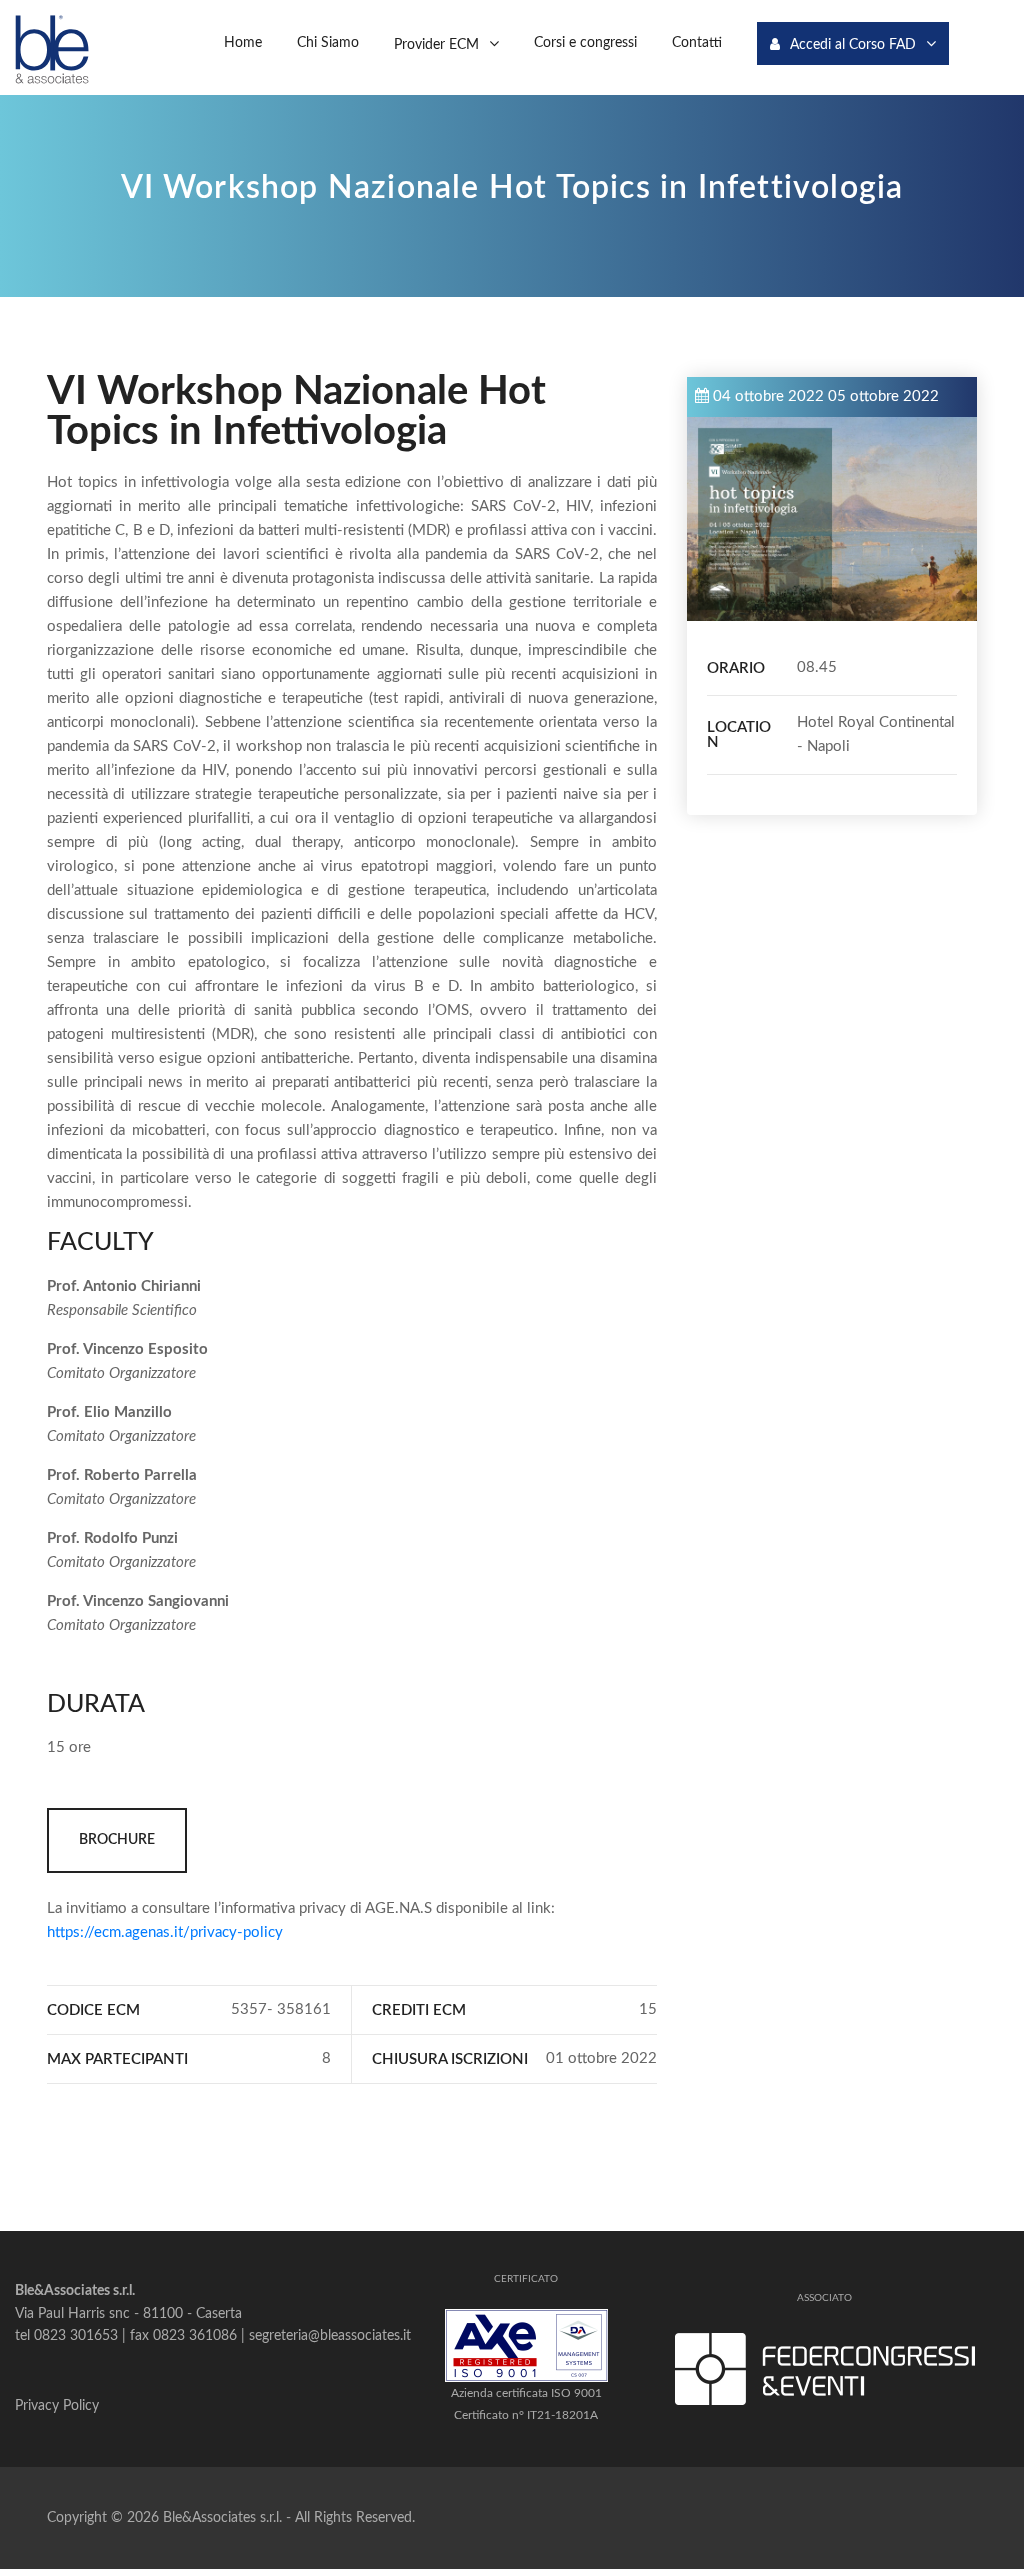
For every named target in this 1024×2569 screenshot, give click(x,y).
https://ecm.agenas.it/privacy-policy (165, 1932)
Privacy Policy (57, 2406)
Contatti (697, 43)
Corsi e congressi (585, 43)
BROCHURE (117, 1840)
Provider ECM (436, 45)
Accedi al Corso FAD (853, 45)
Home (243, 43)
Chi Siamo (328, 43)
